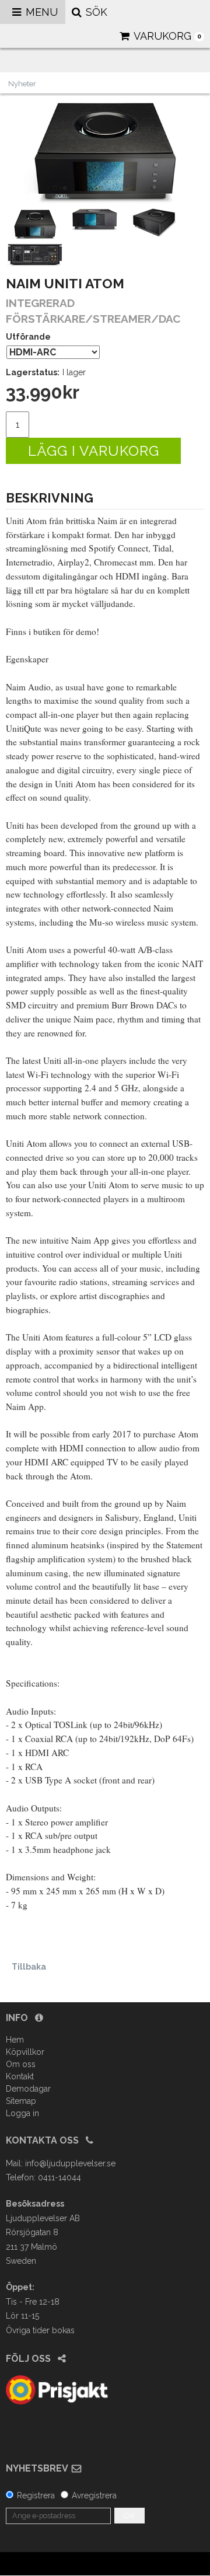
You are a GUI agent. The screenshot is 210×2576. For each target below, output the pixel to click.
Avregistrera (94, 2495)
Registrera (36, 2495)
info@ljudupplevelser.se (70, 2163)
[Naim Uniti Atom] (105, 151)
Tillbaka (29, 1967)
